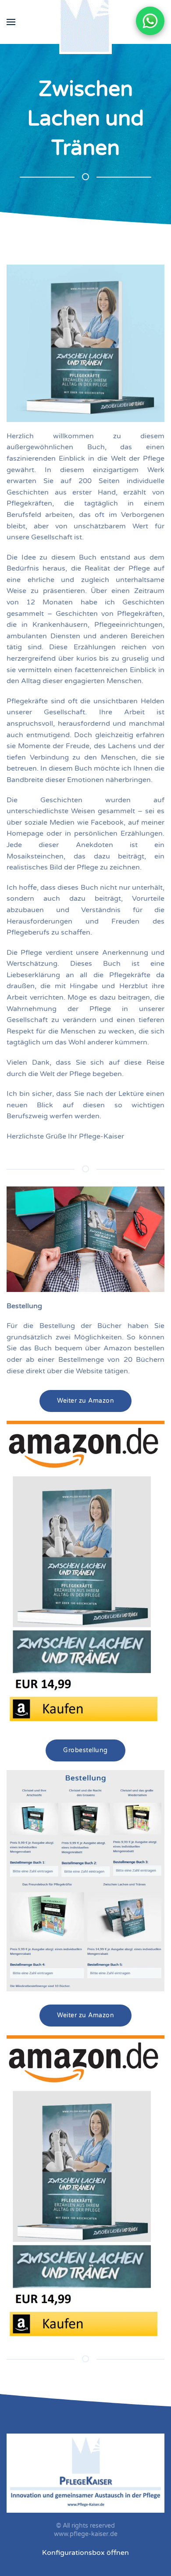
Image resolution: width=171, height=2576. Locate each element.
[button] (11, 22)
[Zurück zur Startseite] (85, 22)
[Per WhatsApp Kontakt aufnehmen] (150, 21)
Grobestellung (85, 1750)
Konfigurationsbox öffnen (85, 2553)
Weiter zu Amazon (85, 1401)
